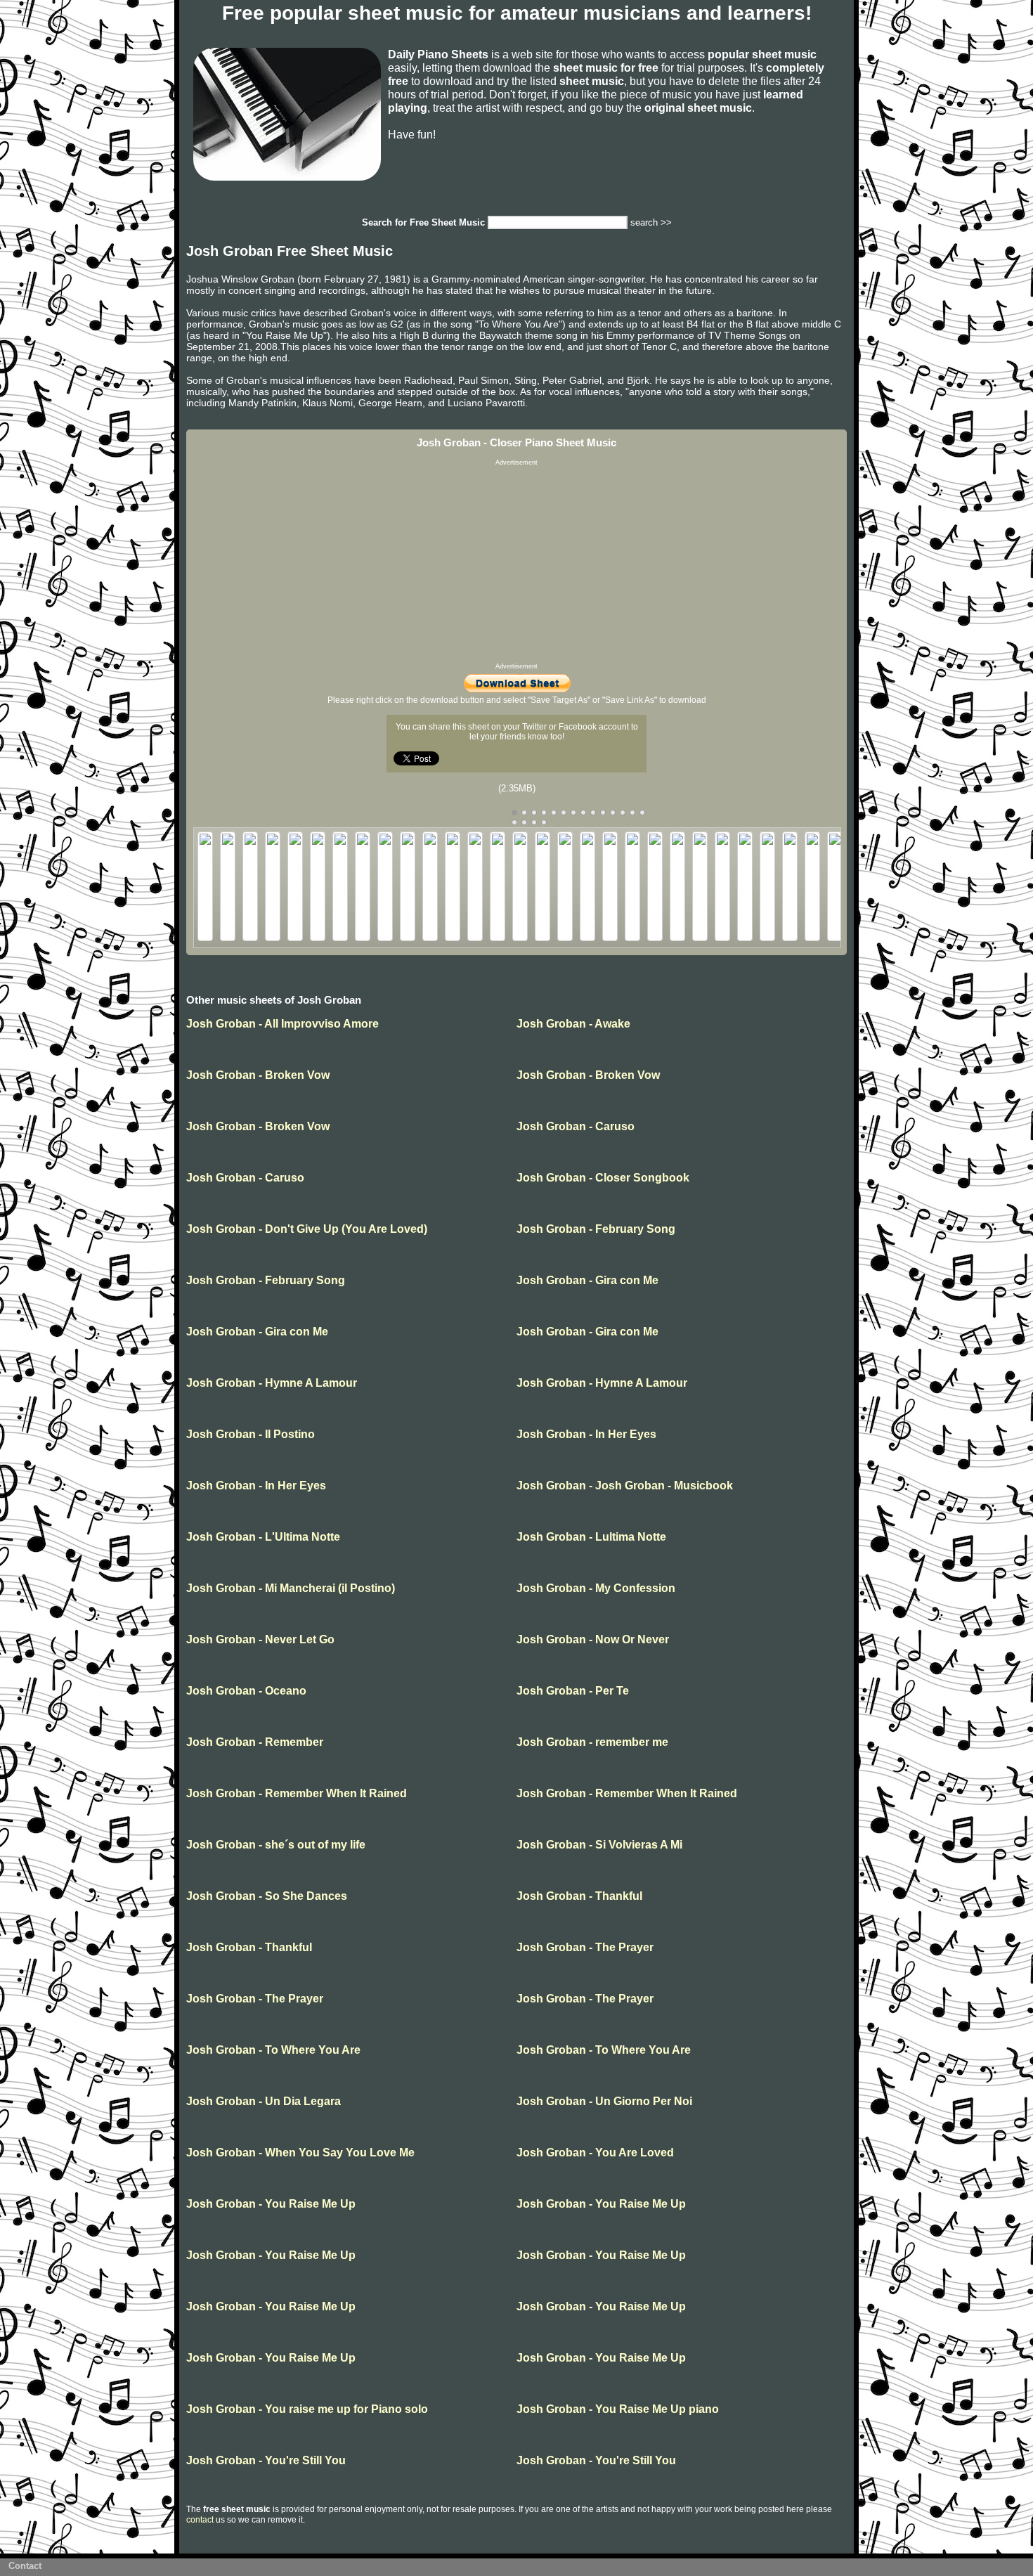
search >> (651, 222)
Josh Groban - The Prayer (585, 1947)
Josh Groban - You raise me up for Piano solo (307, 2409)
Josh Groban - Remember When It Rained (297, 1793)
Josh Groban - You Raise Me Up (271, 2204)
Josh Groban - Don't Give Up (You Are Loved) (307, 1229)
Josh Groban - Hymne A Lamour (272, 1383)
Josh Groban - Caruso (576, 1126)
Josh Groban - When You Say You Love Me (300, 2153)
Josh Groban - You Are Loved (595, 2153)
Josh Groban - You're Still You (266, 2460)
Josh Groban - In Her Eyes (586, 1434)
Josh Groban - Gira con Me (587, 1280)
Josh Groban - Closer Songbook (603, 1178)
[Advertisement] (516, 564)
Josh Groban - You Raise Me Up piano (618, 2409)
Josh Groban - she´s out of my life (276, 1845)
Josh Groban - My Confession (596, 1588)
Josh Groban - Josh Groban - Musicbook (625, 1486)
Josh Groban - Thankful (579, 1896)
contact (200, 2520)
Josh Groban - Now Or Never (593, 1639)
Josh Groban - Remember (255, 1742)
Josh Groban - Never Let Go (260, 1639)
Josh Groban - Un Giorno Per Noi (604, 2101)
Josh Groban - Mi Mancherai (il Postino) (291, 1588)
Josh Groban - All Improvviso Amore (282, 1024)
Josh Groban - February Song (596, 1229)
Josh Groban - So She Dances (267, 1896)
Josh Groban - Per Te (573, 1691)
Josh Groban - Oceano (246, 1691)
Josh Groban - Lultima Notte (591, 1537)
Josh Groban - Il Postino (251, 1434)
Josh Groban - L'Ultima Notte (263, 1537)
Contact (25, 2566)
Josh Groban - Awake (573, 1024)
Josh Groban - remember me (592, 1742)
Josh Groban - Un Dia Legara (264, 2101)
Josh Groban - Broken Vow (258, 1075)
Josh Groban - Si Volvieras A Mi (599, 1845)
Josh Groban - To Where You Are (273, 2050)
